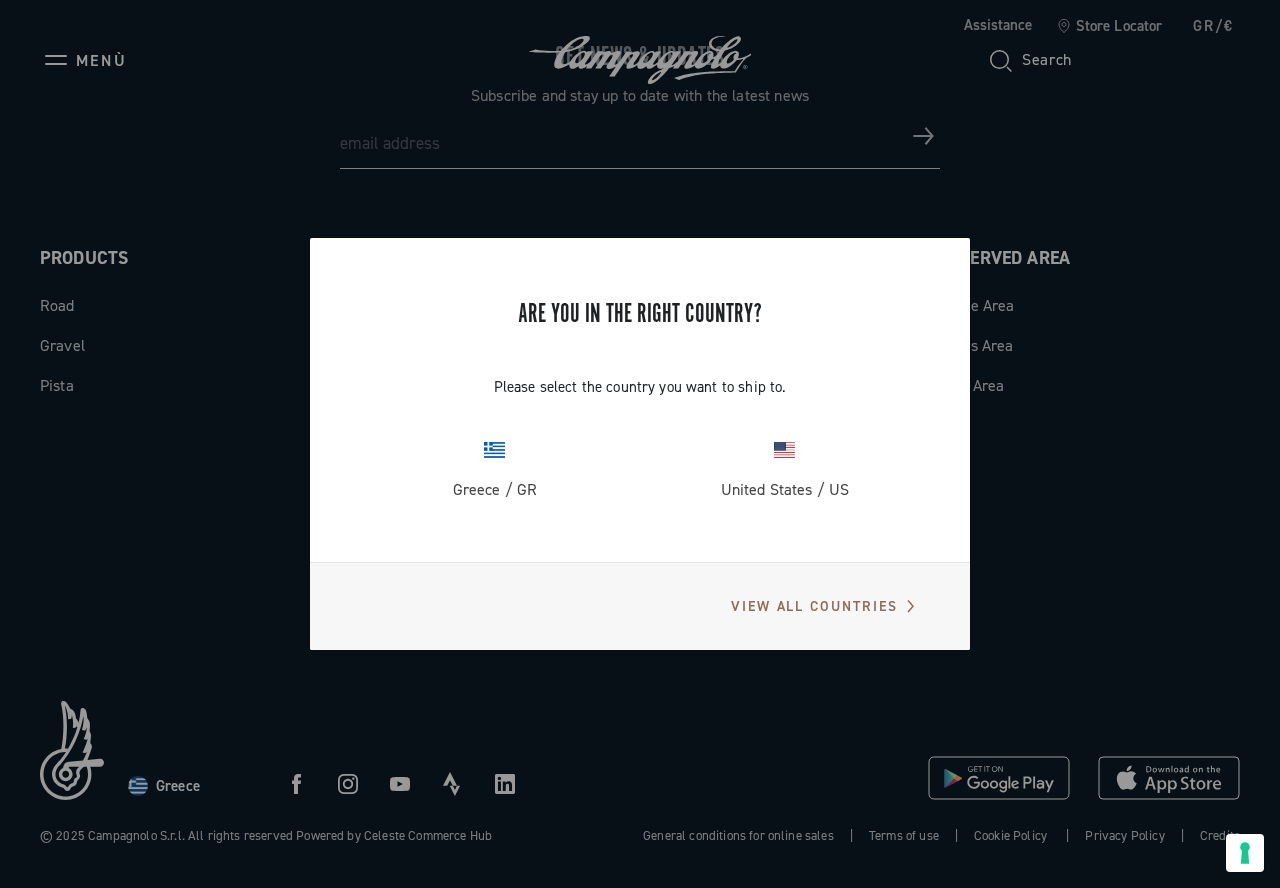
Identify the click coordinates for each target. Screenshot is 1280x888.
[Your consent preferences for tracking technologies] (1245, 853)
